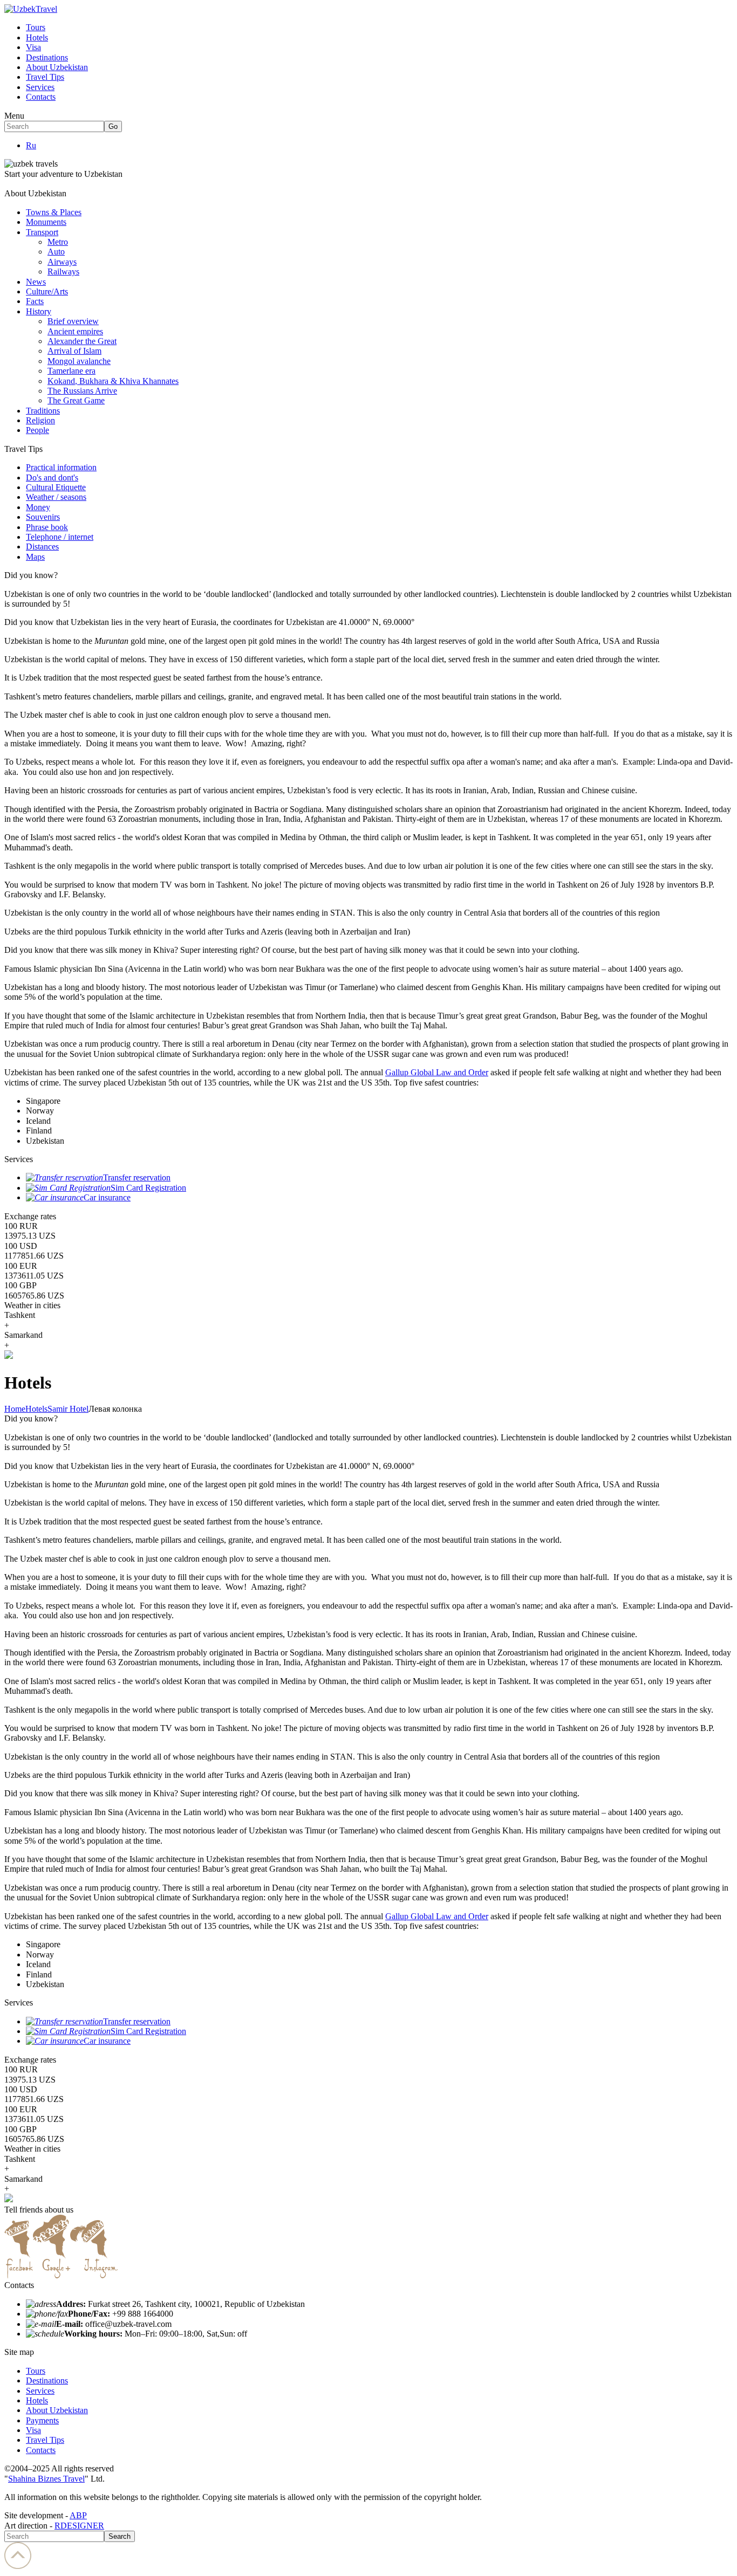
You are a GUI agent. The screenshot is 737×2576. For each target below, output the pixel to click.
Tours (36, 27)
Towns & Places (54, 212)
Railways (63, 272)
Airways (62, 262)
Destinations (47, 57)
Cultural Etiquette (56, 487)
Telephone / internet (60, 537)
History (39, 311)
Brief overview (73, 321)
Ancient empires (75, 331)
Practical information (61, 467)
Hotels (37, 37)
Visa (33, 47)
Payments (42, 2420)
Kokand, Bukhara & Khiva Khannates (113, 381)
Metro (58, 242)
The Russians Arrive (82, 391)
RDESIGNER (79, 2526)
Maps (35, 557)
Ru (31, 145)
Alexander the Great (82, 341)
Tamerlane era (71, 371)
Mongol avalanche (79, 361)
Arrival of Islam (74, 351)
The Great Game (76, 400)
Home (15, 1409)
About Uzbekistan (57, 67)
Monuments (46, 222)
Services (40, 87)
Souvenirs (43, 517)
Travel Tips (45, 77)
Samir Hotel (68, 1409)
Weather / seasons (56, 497)
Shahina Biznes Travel (46, 2479)
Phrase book (47, 527)
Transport (42, 232)
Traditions (43, 411)
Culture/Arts (47, 291)
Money (38, 507)
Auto (56, 252)
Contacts (41, 97)
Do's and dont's (52, 478)
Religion (40, 420)
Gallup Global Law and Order (437, 1072)
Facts (35, 301)
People (37, 430)
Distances (42, 547)
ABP (78, 2515)
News (36, 282)
